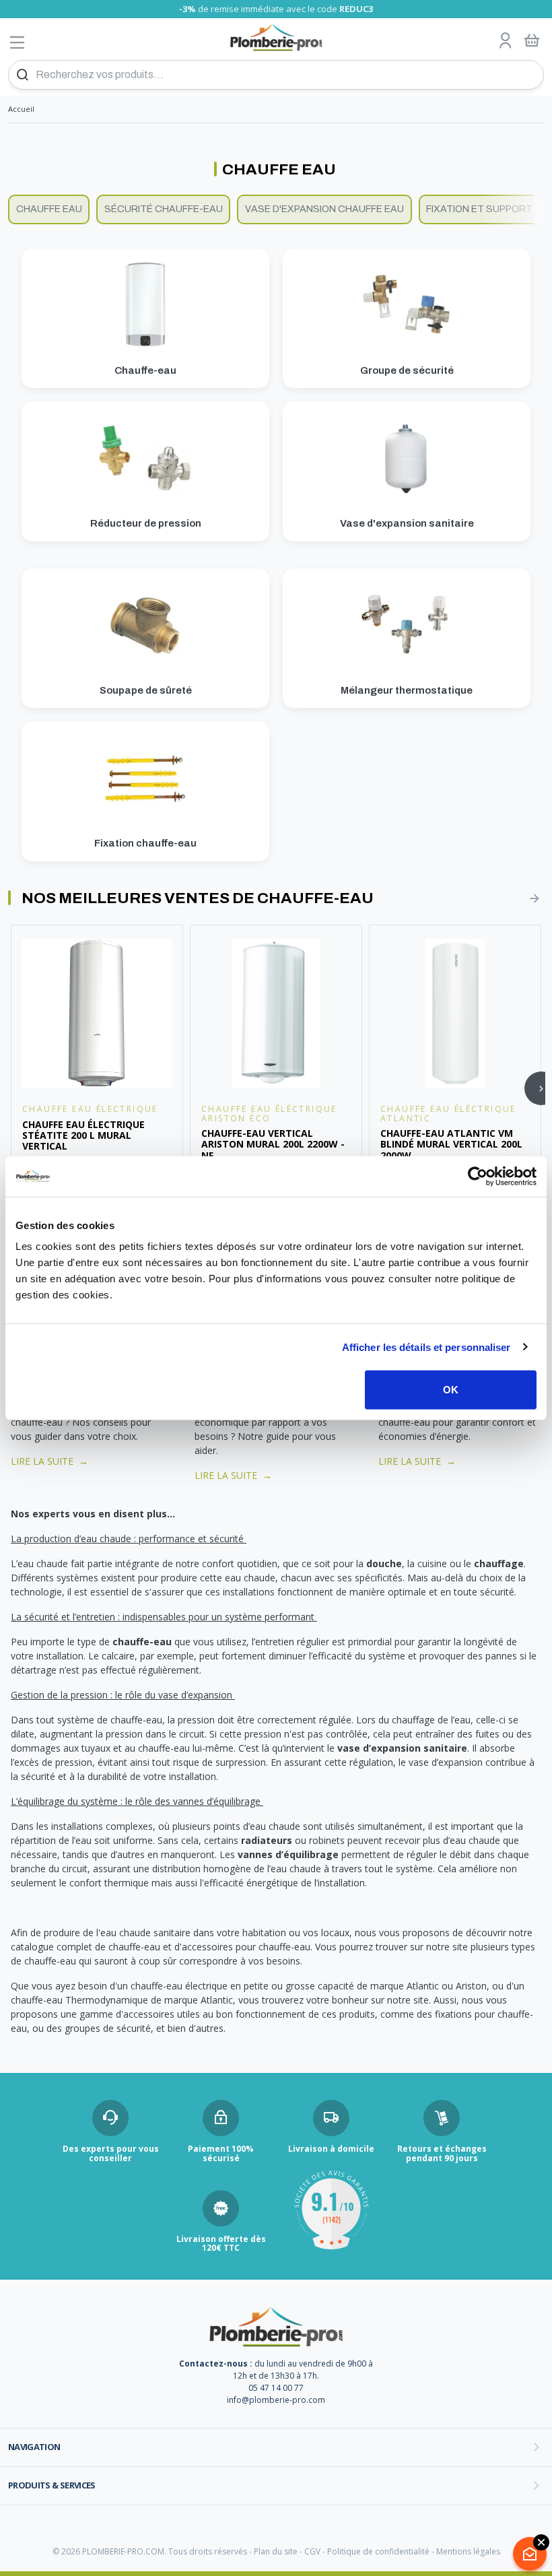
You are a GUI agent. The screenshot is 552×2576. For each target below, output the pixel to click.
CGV (312, 2551)
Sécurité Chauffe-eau (164, 209)
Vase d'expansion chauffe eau (324, 209)
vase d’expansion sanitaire (402, 1748)
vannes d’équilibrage (288, 1854)
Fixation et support (479, 209)
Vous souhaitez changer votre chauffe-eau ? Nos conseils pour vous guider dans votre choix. (81, 1422)
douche (384, 1563)
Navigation (34, 2447)
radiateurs (267, 1840)
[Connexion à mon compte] (506, 41)
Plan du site (276, 2551)
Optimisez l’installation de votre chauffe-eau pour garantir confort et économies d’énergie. (457, 1422)
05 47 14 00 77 (276, 2388)
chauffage (499, 1563)
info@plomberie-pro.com (276, 2400)
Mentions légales (468, 2551)
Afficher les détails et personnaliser (426, 1347)
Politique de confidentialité (378, 2551)
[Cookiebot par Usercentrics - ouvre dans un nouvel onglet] (478, 1176)
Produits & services (52, 2485)
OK (451, 1390)
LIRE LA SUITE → (49, 1461)
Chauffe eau (49, 209)
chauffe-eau (142, 1642)
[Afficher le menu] (18, 42)
